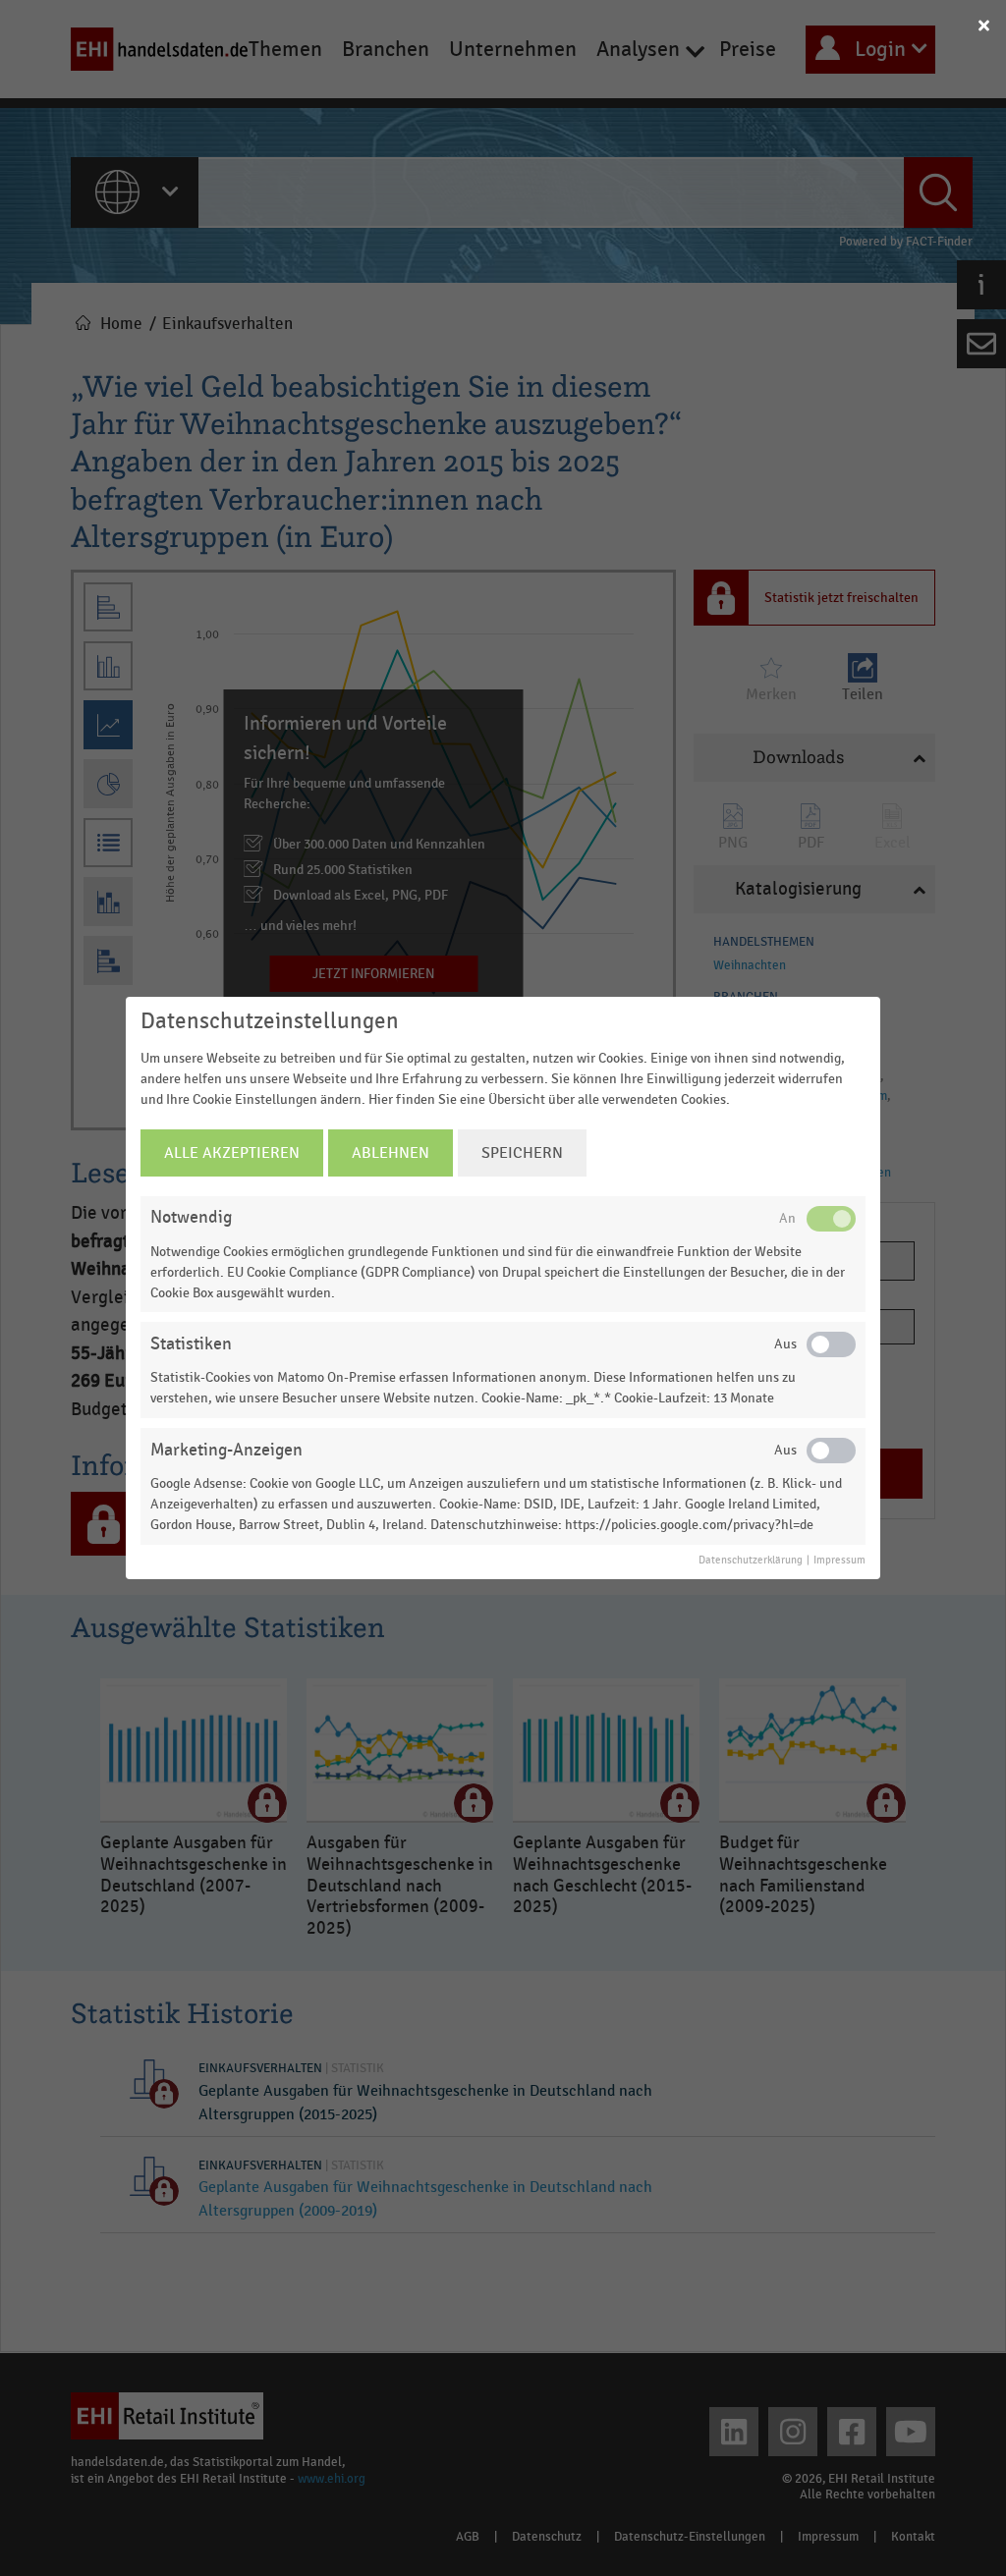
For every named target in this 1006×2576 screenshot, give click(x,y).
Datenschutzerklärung (751, 1561)
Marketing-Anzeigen (226, 1450)
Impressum (839, 1561)
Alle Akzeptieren (232, 1153)
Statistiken (191, 1344)
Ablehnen (391, 1153)
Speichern (522, 1153)
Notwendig (191, 1217)
